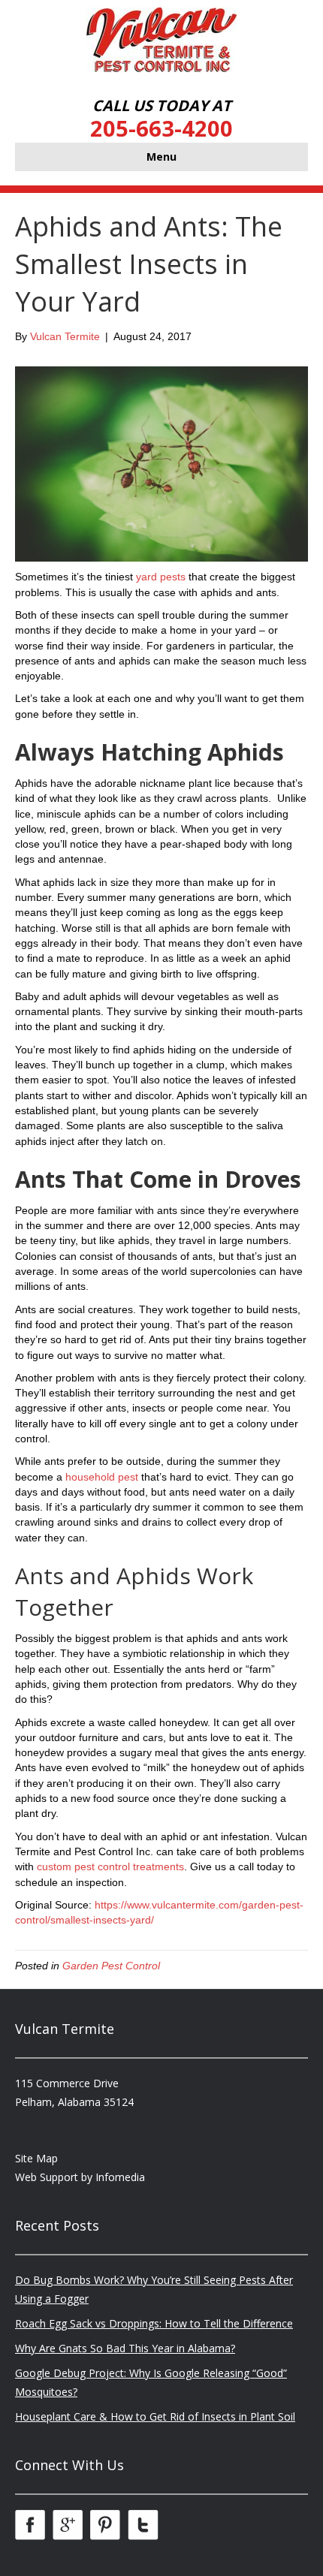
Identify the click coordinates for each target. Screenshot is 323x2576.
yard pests (161, 577)
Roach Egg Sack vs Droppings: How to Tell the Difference (154, 2323)
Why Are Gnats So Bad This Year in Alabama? (125, 2348)
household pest (102, 1477)
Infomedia (120, 2177)
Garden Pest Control (111, 1966)
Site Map (36, 2158)
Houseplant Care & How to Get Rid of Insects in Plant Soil (155, 2416)
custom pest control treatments (110, 1866)
